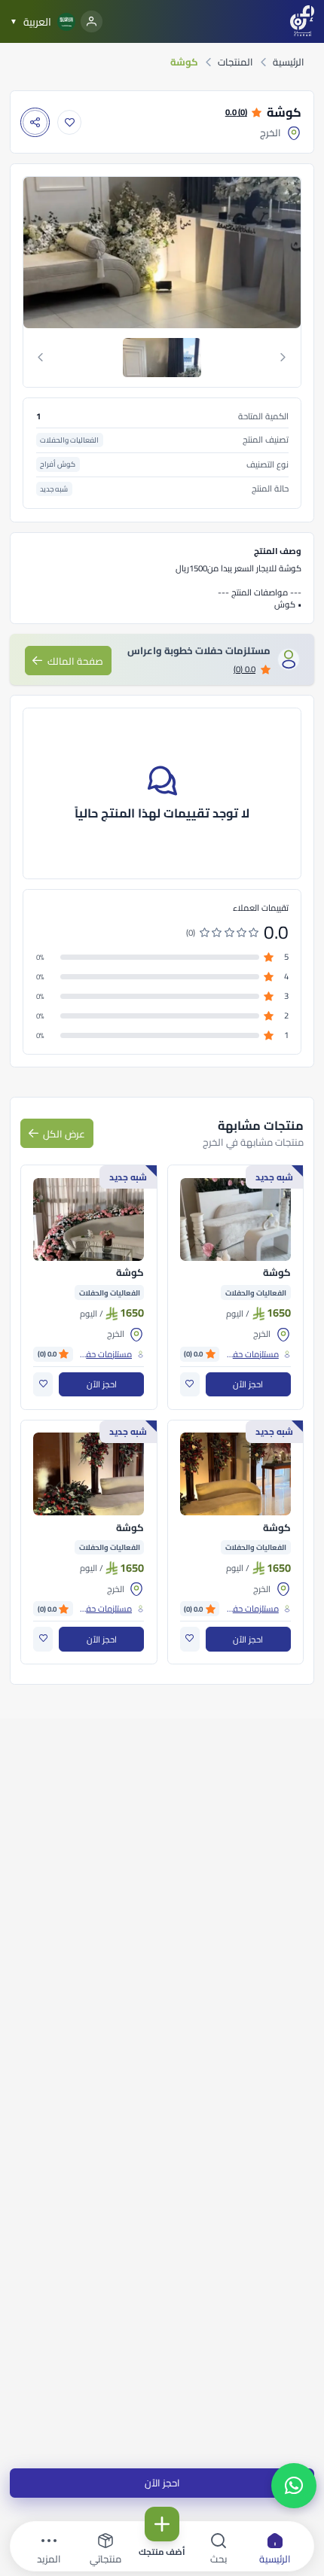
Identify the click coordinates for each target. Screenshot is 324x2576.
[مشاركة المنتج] (35, 122)
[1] (162, 358)
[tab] (162, 358)
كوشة (277, 1273)
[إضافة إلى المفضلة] (70, 122)
